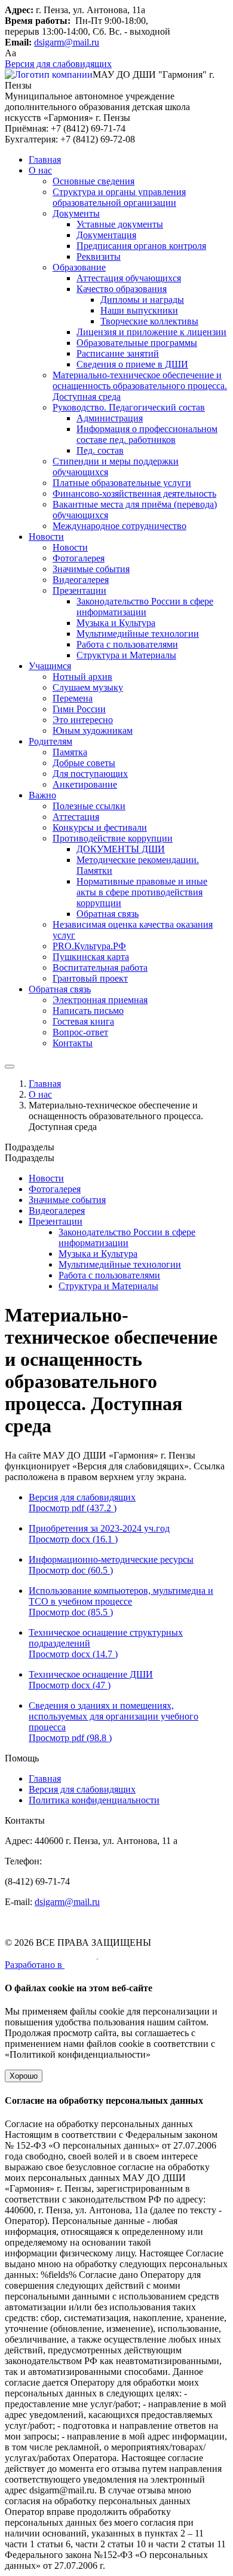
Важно (42, 795)
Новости (46, 537)
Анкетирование (85, 784)
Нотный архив (82, 677)
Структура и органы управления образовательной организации (119, 197)
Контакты (73, 1043)
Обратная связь (108, 914)
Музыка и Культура (116, 623)
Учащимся (50, 666)
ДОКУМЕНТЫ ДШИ (121, 849)
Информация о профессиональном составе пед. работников (147, 434)
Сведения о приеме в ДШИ (132, 364)
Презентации (79, 590)
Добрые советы (84, 763)
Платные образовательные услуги (122, 483)
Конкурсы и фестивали (100, 827)
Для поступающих (90, 774)
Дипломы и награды (142, 300)
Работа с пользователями (127, 644)
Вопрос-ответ (80, 1032)
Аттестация (76, 817)
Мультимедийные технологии (138, 634)
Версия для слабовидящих (58, 64)
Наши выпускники (139, 310)
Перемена (73, 698)
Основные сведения (93, 181)
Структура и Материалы (126, 655)
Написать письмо (88, 1011)
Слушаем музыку (88, 687)
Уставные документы (120, 224)
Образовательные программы (137, 343)
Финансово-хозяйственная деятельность (134, 493)
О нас (40, 170)
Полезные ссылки (89, 806)
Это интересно (83, 720)
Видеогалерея (81, 580)
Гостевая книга (83, 1021)
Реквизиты (99, 256)
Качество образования (122, 289)
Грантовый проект (90, 978)
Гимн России (79, 709)
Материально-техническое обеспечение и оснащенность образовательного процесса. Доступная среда (140, 386)
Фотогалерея (79, 558)
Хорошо (24, 2076)
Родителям (50, 741)
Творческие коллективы (149, 321)
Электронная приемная (100, 1000)
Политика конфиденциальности (94, 1800)
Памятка (70, 752)
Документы (76, 213)
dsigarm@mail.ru (67, 42)
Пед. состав (100, 450)
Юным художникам (93, 730)
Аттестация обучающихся (129, 278)
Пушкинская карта (91, 957)
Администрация (110, 418)
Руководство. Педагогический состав (129, 407)
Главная (45, 160)
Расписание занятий (118, 353)
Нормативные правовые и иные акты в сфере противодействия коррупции (142, 892)
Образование (79, 267)
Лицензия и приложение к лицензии (151, 332)
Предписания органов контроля (141, 246)
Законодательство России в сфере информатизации (145, 607)
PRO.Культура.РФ (89, 946)
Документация (106, 235)
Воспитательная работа (100, 967)
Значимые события (91, 569)
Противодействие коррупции (113, 838)
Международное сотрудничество (119, 526)
